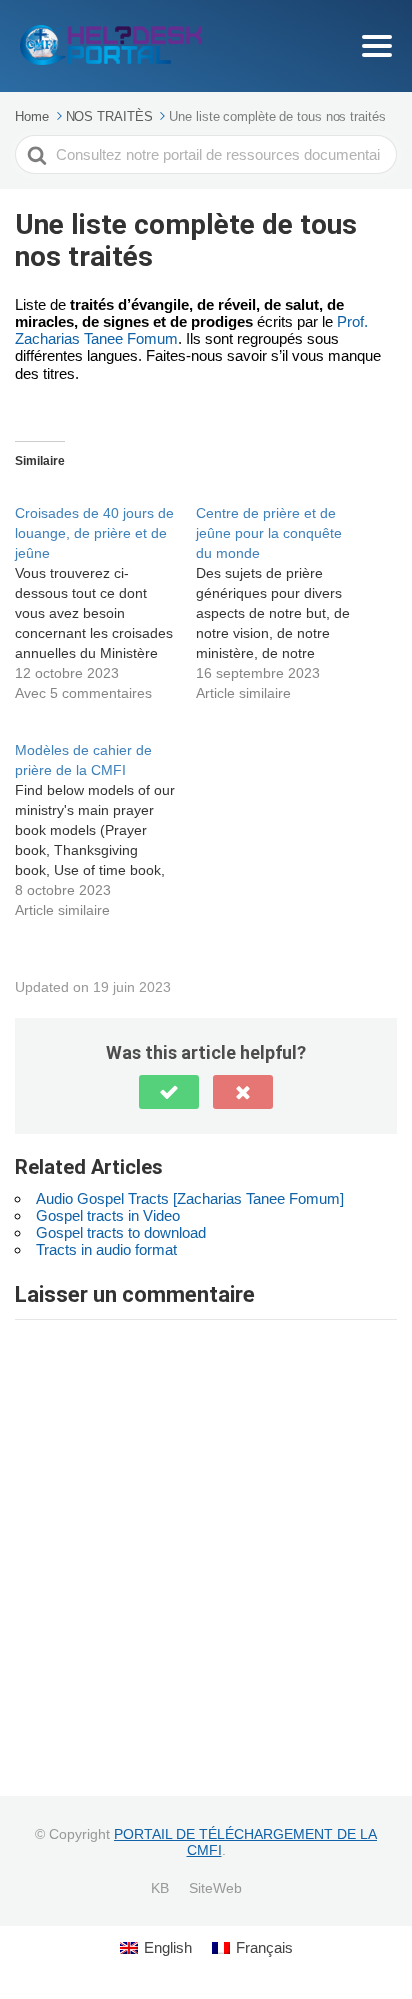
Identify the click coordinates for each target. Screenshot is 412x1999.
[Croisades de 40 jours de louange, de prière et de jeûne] (105, 592)
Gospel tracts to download (121, 1232)
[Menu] (377, 46)
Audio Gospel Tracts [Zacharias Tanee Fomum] (190, 1198)
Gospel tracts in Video (108, 1215)
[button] (169, 1092)
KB (160, 1888)
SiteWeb (215, 1888)
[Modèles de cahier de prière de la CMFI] (105, 819)
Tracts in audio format (106, 1249)
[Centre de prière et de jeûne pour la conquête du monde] (286, 592)
